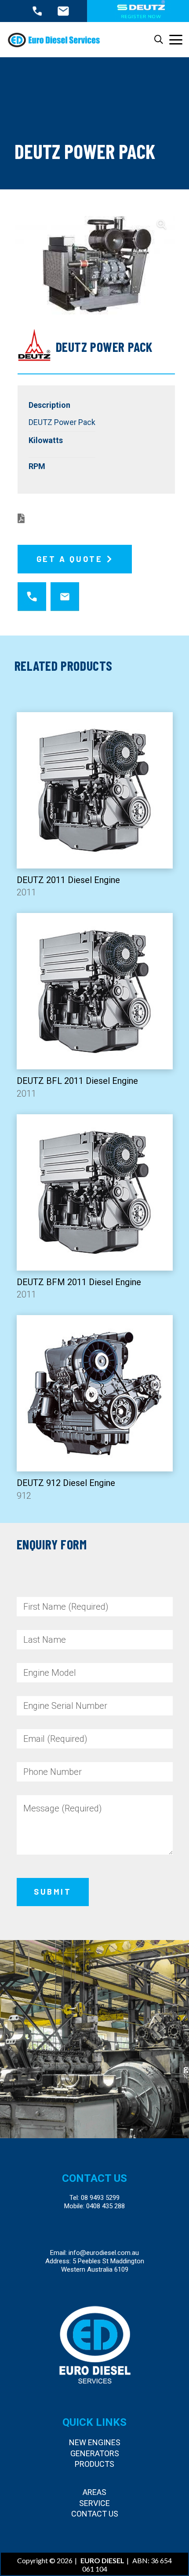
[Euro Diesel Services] (54, 40)
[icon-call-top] (37, 11)
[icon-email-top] (63, 11)
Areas (94, 2492)
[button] (159, 40)
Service (94, 2503)
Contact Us (95, 2514)
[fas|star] (33, 596)
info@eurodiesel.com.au (104, 2253)
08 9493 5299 (100, 2198)
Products (94, 2464)
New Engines (95, 2442)
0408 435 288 (105, 2206)
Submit (53, 1892)
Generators (95, 2453)
